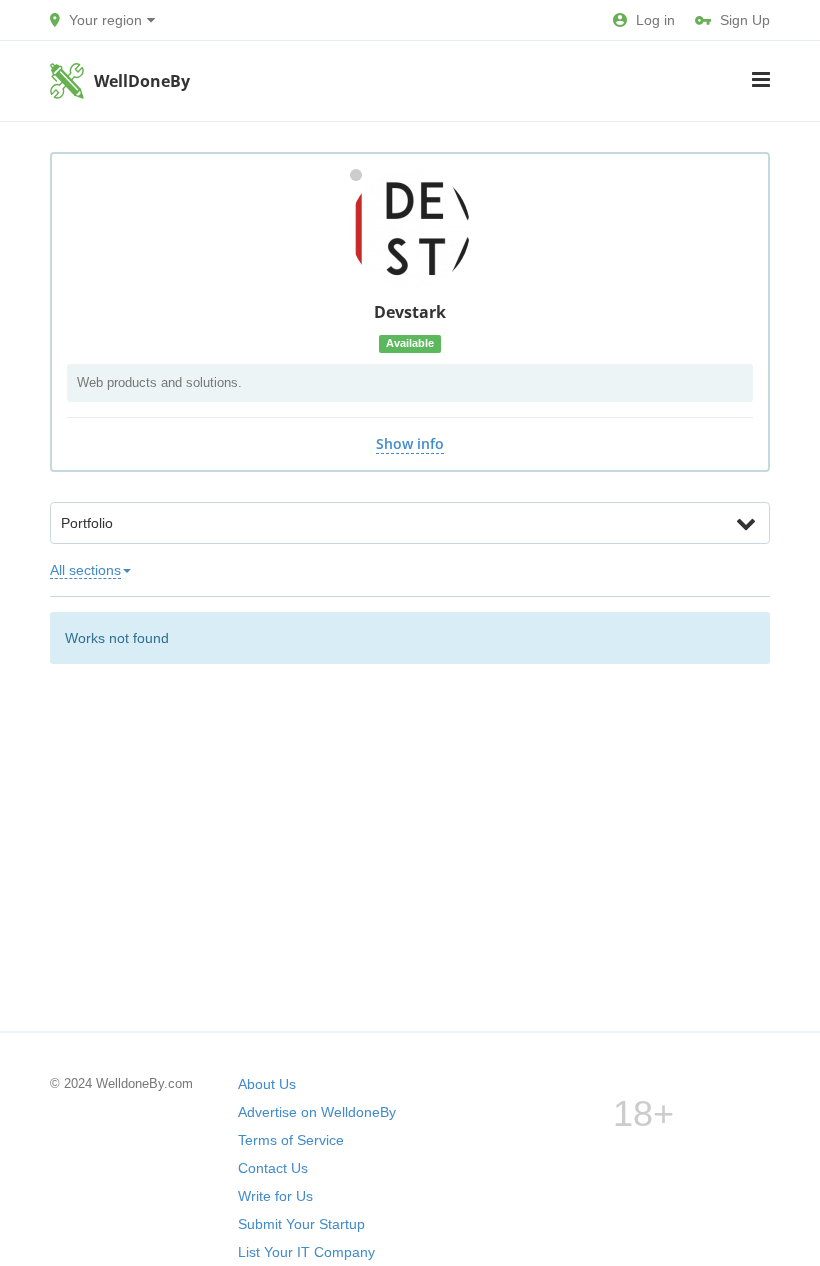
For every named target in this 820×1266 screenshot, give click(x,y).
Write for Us (275, 1196)
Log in (655, 20)
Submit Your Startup (301, 1224)
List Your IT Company (306, 1252)
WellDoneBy (142, 81)
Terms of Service (291, 1140)
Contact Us (273, 1168)
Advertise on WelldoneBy (317, 1112)
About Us (267, 1084)
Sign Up (745, 20)
